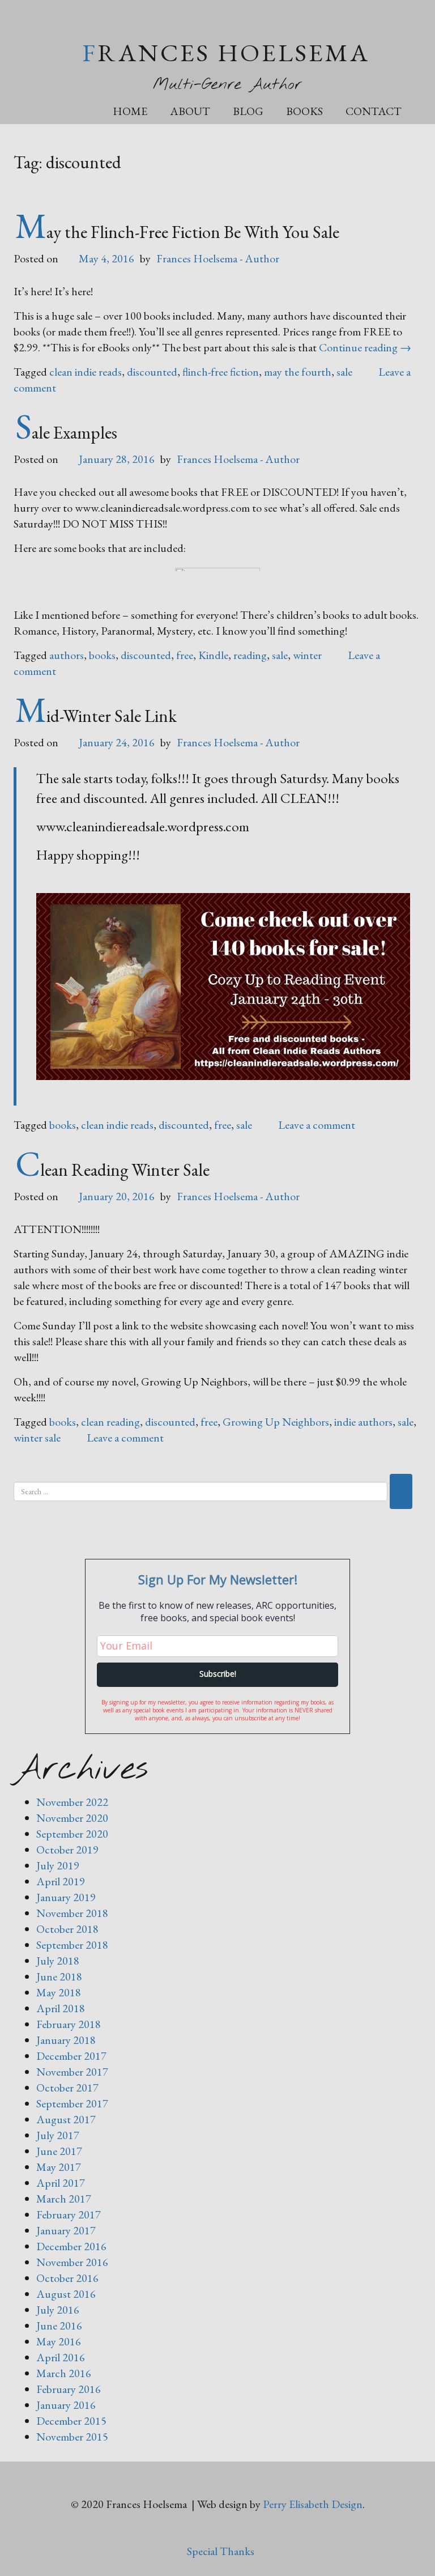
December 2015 (71, 2421)
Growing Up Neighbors (276, 1422)
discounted (152, 372)
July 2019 (58, 1865)
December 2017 (71, 2056)
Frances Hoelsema (226, 52)
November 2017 (72, 2072)
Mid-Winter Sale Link (96, 716)
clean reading (110, 1422)
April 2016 (61, 2357)
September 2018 (72, 1945)
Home (130, 111)
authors (67, 655)
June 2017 (59, 2151)
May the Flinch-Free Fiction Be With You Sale (177, 232)
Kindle (213, 655)
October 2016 (67, 2278)
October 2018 (67, 1929)
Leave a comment (317, 1125)
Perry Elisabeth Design (313, 2504)
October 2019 (67, 1850)
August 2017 (66, 2119)
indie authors (363, 1422)
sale (344, 372)
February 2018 (69, 2024)
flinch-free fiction (221, 372)
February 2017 (69, 2214)
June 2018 (59, 1976)
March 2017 (64, 2199)
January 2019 (66, 1897)
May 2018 (59, 1992)
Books (304, 111)
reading (250, 655)
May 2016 (59, 2341)
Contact (374, 111)
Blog (248, 111)
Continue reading (365, 347)
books (102, 655)
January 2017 (66, 2230)
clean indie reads (86, 372)
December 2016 (71, 2246)
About (190, 111)
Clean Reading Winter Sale (112, 1170)
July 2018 (58, 1961)
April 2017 (61, 2183)
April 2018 (61, 2008)
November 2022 (72, 1802)
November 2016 (72, 2262)
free (185, 655)
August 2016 (66, 2294)
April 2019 (61, 1881)
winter (307, 655)
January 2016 (66, 2405)
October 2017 (67, 2088)
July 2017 (58, 2135)
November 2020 (72, 1818)
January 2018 (66, 2040)
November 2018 (72, 1913)
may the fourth (298, 372)
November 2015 (72, 2437)
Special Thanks (221, 2551)
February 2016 (69, 2389)
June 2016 (59, 2326)
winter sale (37, 1438)
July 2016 (58, 2310)
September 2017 (72, 2103)
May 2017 (59, 2167)
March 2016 (64, 2373)
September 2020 (72, 1834)
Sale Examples (66, 432)
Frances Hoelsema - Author (218, 258)
